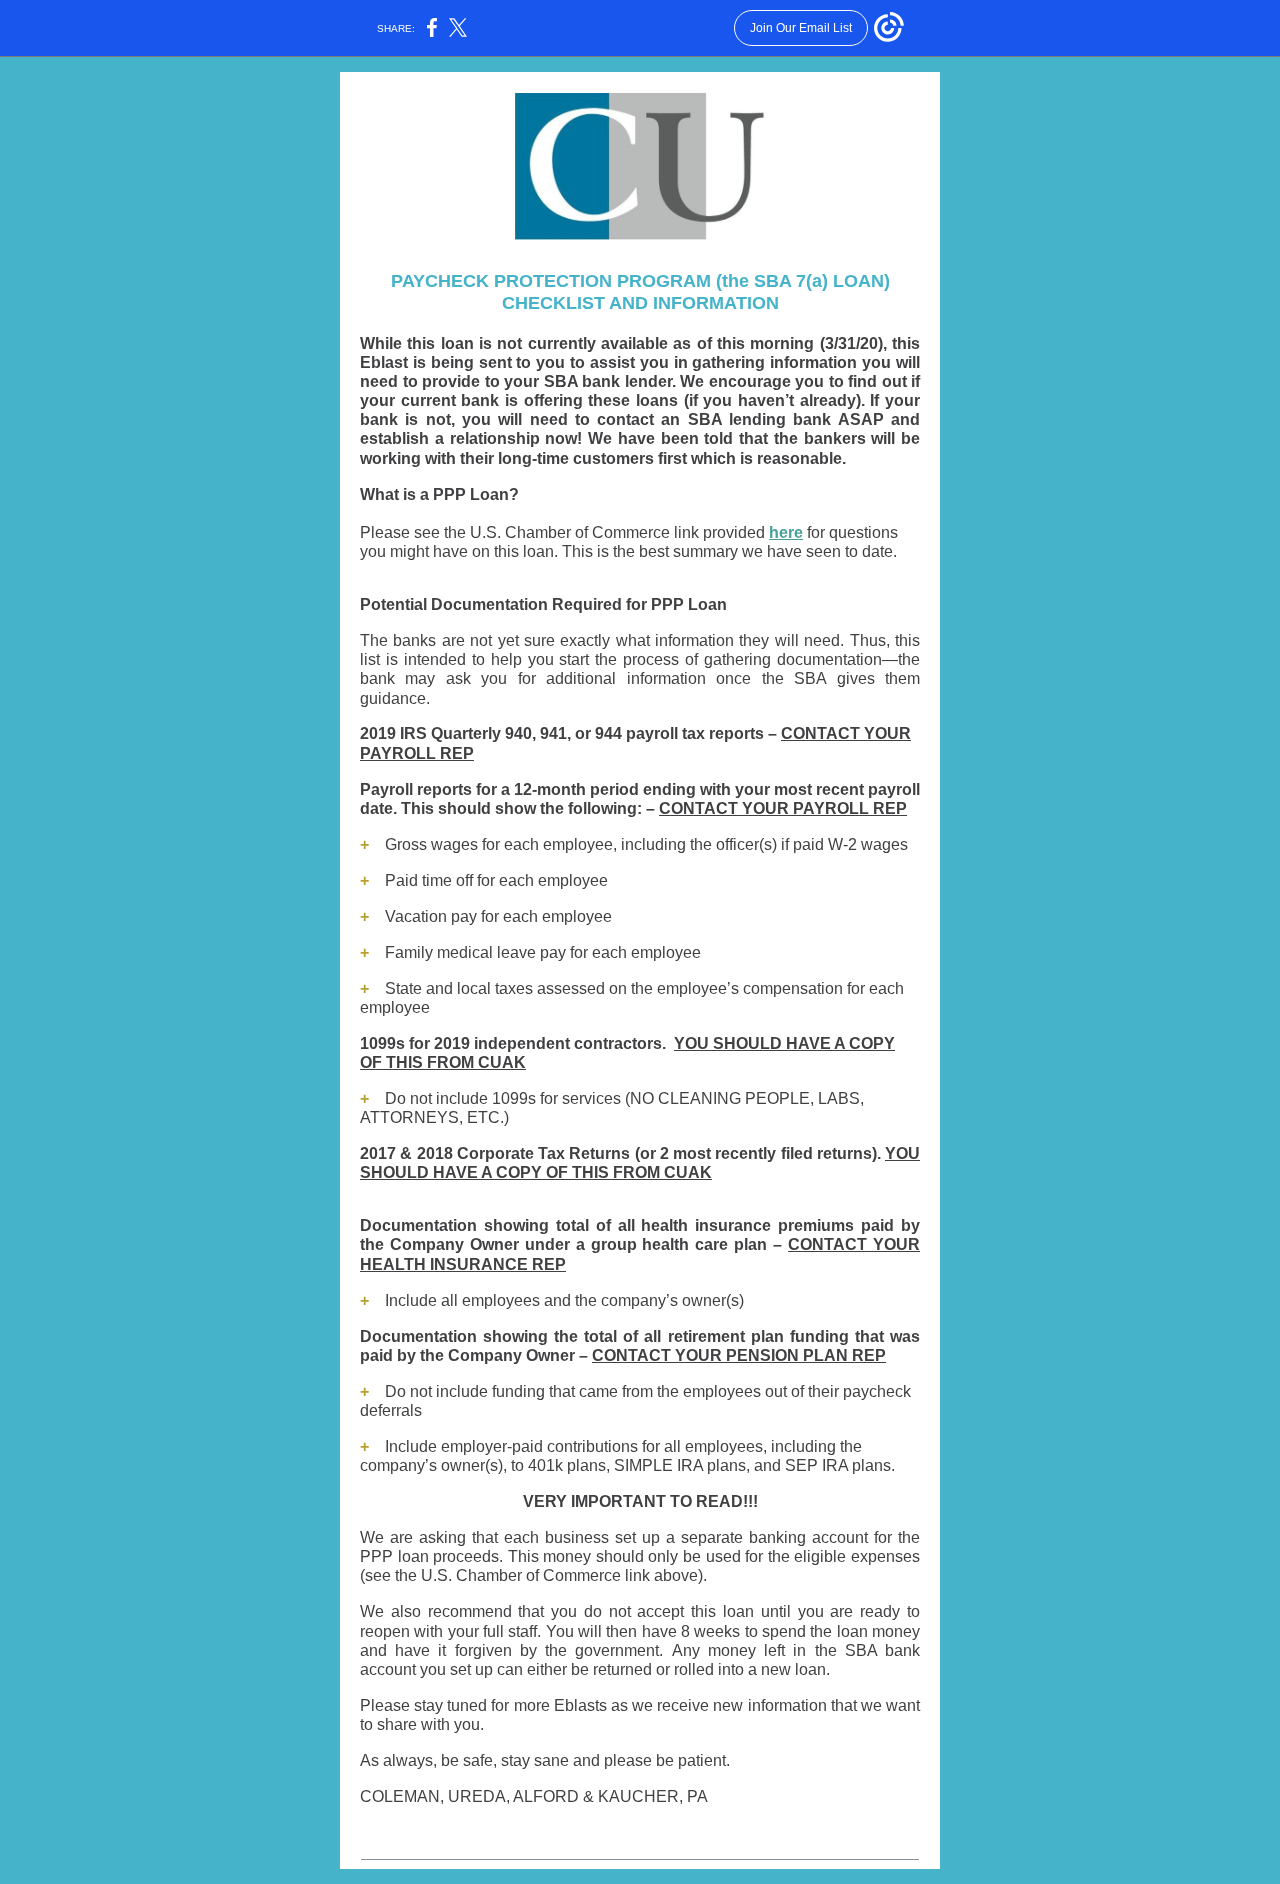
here (786, 532)
